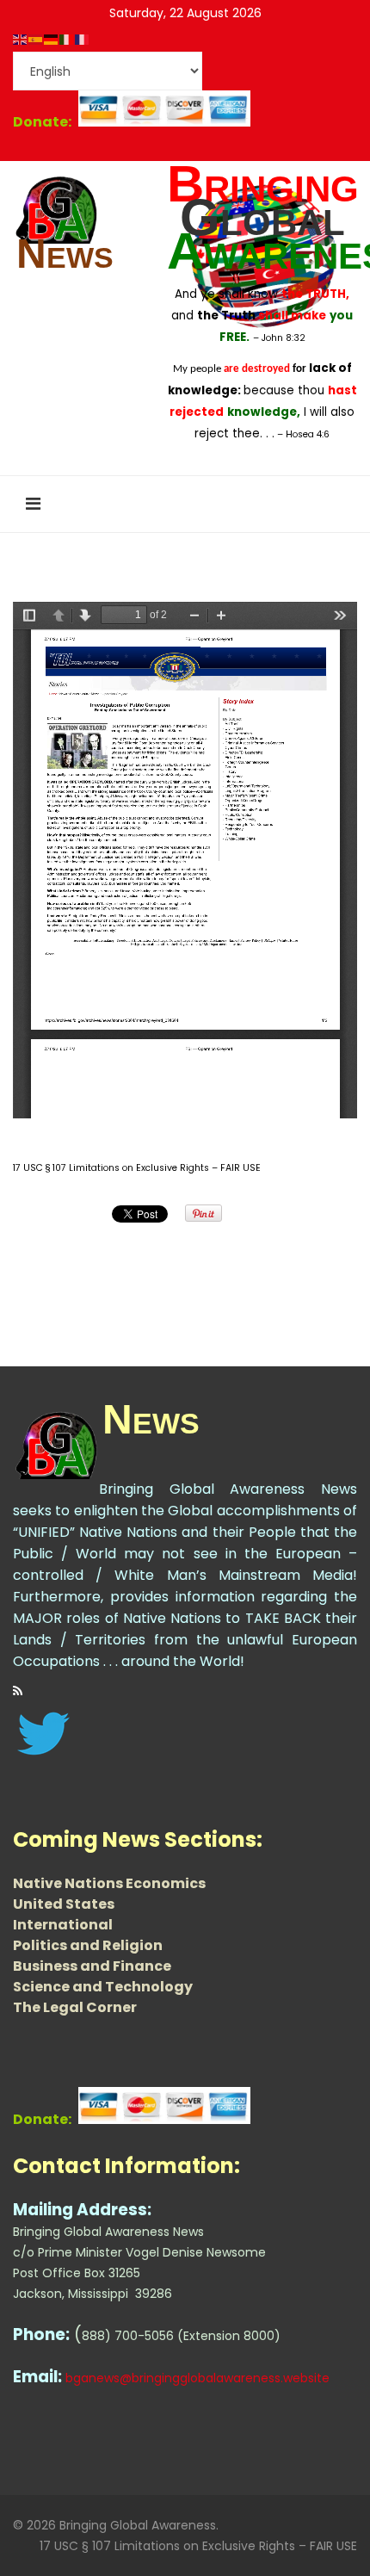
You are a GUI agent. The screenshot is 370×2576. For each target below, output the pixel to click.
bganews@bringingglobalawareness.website (197, 2378)
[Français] (83, 39)
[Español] (36, 39)
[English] (21, 39)
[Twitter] (185, 1734)
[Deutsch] (52, 39)
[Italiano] (67, 39)
